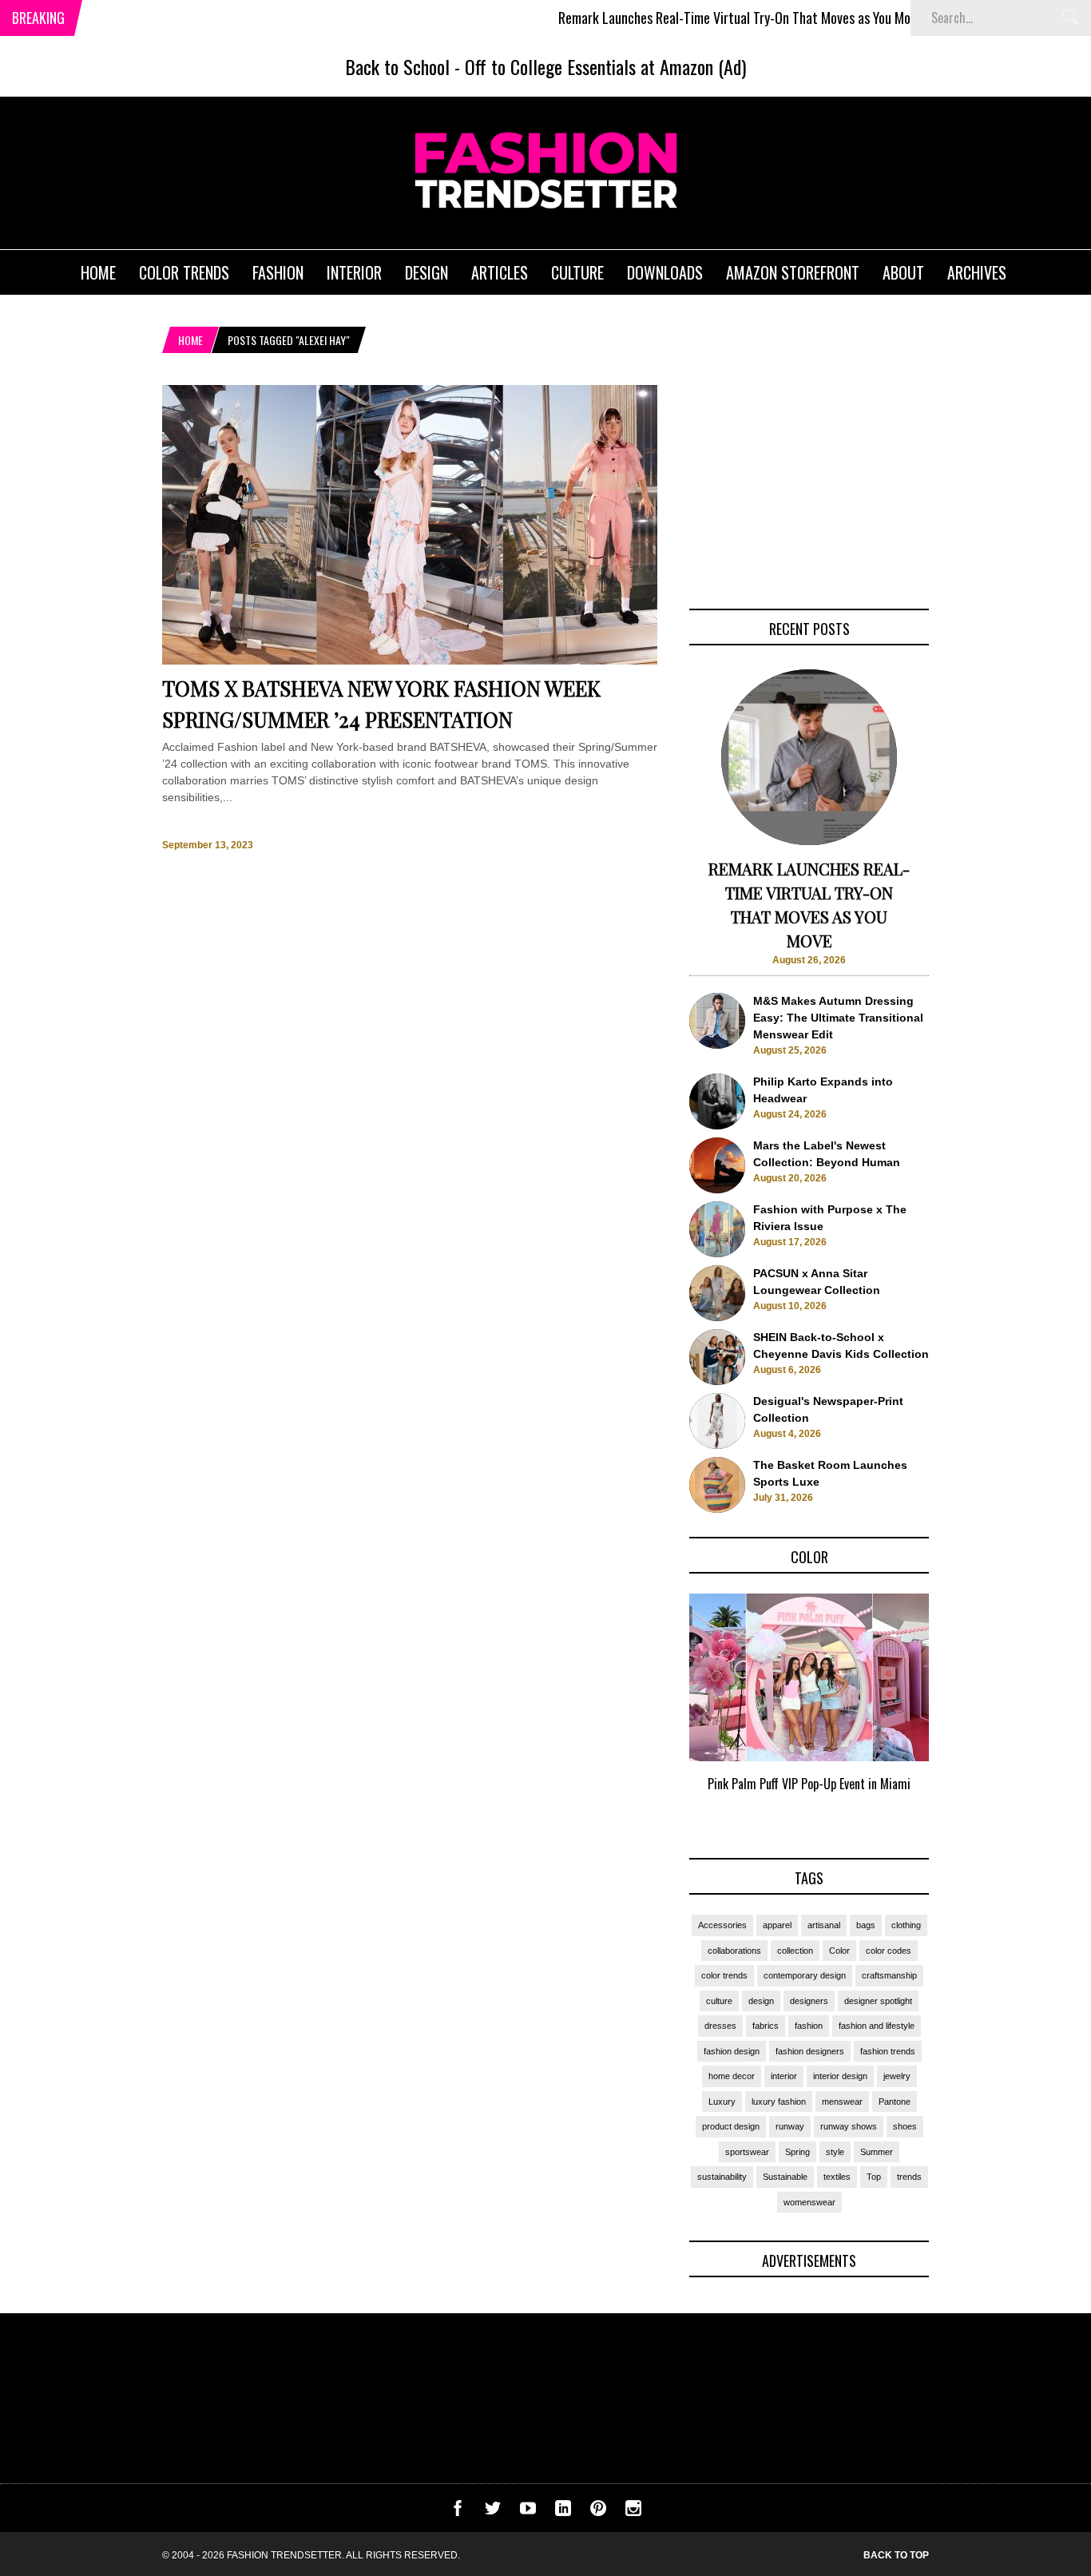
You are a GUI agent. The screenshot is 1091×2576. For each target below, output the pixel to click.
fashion (809, 2026)
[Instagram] (633, 2512)
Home (190, 340)
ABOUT (903, 272)
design (761, 2001)
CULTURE (577, 272)
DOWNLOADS (665, 272)
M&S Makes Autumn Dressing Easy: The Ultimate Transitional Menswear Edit (838, 1018)
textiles (837, 2177)
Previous (658, 1711)
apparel (777, 1925)
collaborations (734, 1951)
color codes (889, 1951)
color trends (724, 1975)
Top (874, 2177)
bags (866, 1925)
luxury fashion (779, 2102)
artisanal (824, 1925)
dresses (720, 2026)
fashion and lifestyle (877, 2026)
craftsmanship (889, 1975)
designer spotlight (878, 2001)
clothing (906, 1925)
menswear (842, 2102)
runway (790, 2126)
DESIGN (426, 272)
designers (809, 2001)
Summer (877, 2152)
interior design (840, 2076)
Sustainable (785, 2177)
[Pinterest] (598, 2512)
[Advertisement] (809, 485)
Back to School (397, 66)
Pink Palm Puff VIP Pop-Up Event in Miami (809, 1784)
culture (719, 2001)
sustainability (722, 2177)
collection (795, 1951)
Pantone (895, 2102)
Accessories (722, 1925)
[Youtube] (528, 2512)
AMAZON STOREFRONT (793, 272)
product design (731, 2126)
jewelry (897, 2076)
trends (909, 2177)
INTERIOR (354, 272)
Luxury (722, 2102)
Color (839, 1951)
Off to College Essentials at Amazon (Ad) (605, 66)
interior (784, 2076)
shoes (905, 2126)
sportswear (747, 2152)
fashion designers (810, 2051)
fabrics (766, 2026)
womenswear (809, 2202)
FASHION (278, 272)
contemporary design (805, 1975)
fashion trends (888, 2051)
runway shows (849, 2126)
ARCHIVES (977, 272)
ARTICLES (500, 272)
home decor (732, 2076)
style (835, 2152)
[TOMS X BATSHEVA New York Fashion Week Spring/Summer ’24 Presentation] (410, 661)
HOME (98, 272)
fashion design (732, 2051)
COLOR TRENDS (184, 272)
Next (961, 1711)
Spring (797, 2152)
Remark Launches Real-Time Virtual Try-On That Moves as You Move (689, 18)
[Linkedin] (563, 2512)
